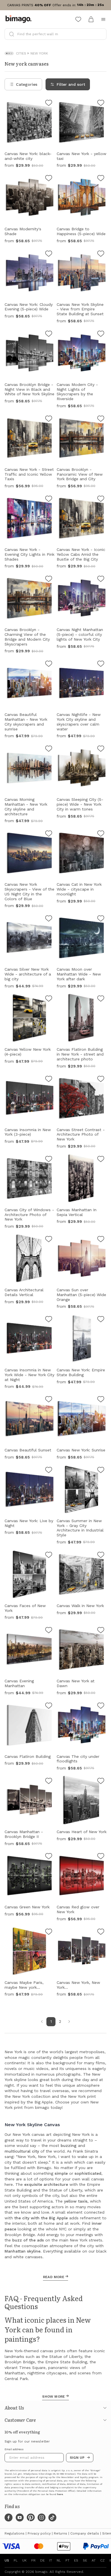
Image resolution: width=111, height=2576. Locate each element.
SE (85, 2560)
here (60, 2494)
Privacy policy (39, 2533)
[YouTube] (20, 2517)
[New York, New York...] (101, 1932)
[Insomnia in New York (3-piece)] (49, 1080)
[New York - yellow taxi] (101, 104)
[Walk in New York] (101, 1556)
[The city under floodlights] (101, 1706)
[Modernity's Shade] (49, 179)
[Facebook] (9, 2517)
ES (76, 2560)
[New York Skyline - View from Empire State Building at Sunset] (101, 254)
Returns (60, 2533)
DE (42, 2560)
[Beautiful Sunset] (49, 1400)
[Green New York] (49, 1857)
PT (67, 2560)
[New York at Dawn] (101, 1631)
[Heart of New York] (101, 1782)
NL (59, 2560)
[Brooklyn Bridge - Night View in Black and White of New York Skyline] (49, 335)
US (7, 2560)
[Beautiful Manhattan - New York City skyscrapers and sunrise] (49, 665)
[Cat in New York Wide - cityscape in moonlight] (101, 834)
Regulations (15, 2533)
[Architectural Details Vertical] (49, 1240)
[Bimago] (20, 19)
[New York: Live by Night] (49, 1471)
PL (16, 2560)
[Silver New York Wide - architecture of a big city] (49, 919)
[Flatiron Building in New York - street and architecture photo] (101, 999)
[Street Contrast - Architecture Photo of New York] (101, 1080)
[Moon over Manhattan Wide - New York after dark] (101, 919)
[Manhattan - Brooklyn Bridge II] (49, 1782)
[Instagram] (42, 2517)
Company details (85, 2533)
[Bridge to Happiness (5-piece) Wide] (101, 179)
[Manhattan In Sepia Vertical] (101, 1160)
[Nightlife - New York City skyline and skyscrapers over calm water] (101, 665)
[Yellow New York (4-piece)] (49, 999)
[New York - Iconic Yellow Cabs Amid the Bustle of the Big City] (101, 500)
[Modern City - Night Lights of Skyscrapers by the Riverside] (101, 335)
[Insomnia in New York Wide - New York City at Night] (49, 1320)
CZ (102, 2560)
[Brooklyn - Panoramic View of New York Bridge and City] (101, 419)
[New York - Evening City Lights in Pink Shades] (49, 500)
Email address (14, 2449)
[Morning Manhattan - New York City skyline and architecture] (49, 749)
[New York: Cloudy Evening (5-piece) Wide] (49, 254)
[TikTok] (52, 2517)
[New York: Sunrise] (101, 1400)
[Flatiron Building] (49, 1706)
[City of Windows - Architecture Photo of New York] (49, 1160)
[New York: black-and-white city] (49, 104)
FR (33, 2560)
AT (94, 2560)
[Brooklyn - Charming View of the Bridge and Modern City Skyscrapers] (49, 580)
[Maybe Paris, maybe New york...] (49, 1932)
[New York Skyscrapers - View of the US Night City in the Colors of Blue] (49, 834)
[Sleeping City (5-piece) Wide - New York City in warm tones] (101, 749)
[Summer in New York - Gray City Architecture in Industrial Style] (101, 1471)
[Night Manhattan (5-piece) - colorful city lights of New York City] (101, 580)
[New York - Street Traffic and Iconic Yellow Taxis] (49, 419)
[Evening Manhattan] (49, 1631)
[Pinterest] (31, 2517)
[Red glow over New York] (101, 1857)
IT (51, 2560)
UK (24, 2560)
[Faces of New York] (49, 1556)
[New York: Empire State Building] (101, 1320)
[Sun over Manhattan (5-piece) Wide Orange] (101, 1240)
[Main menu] (103, 19)
